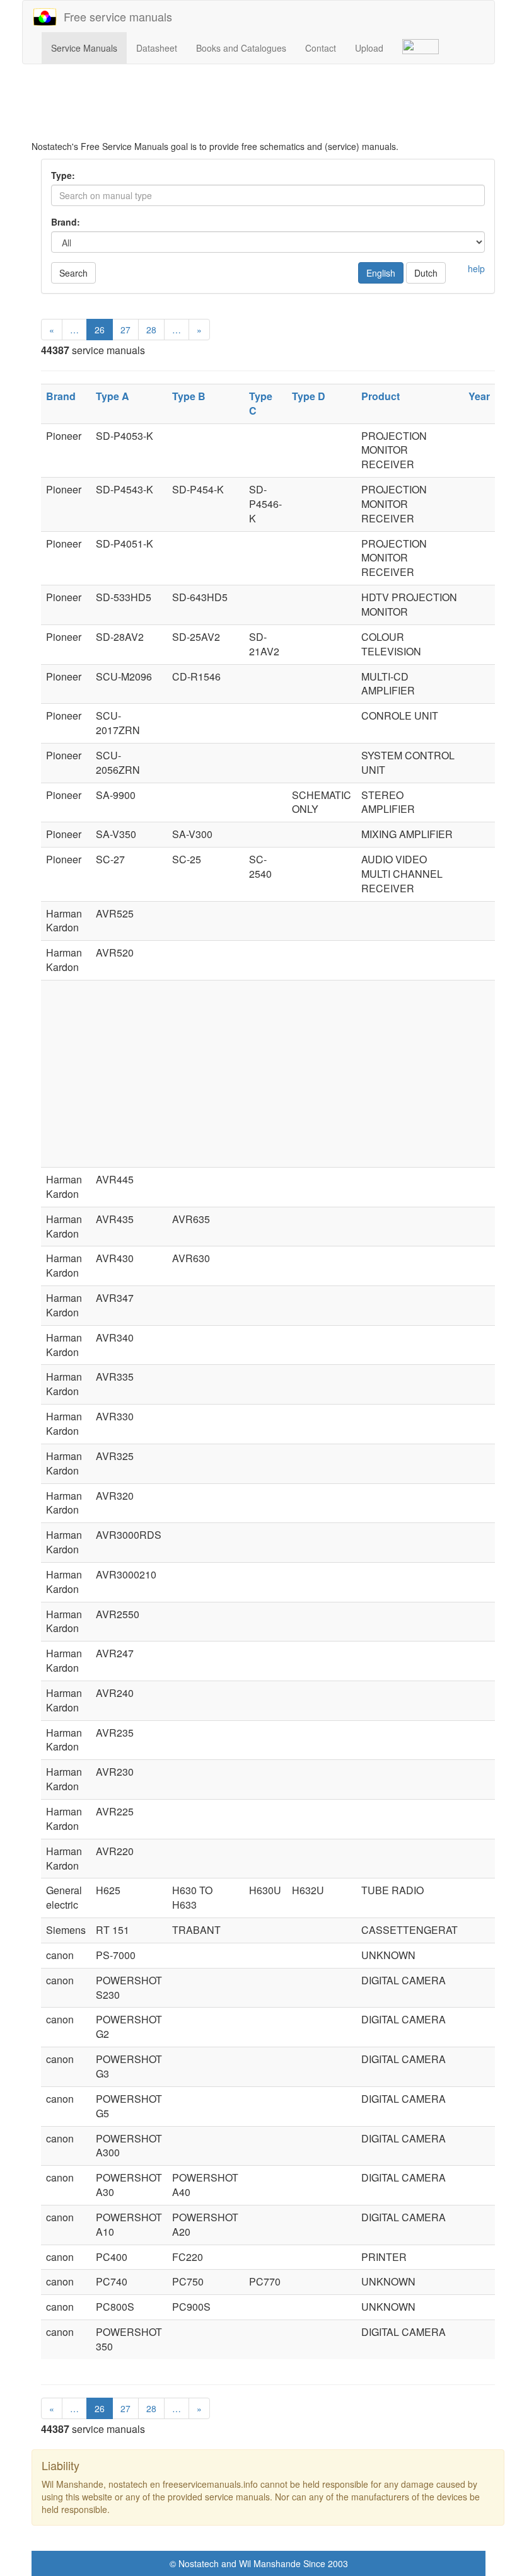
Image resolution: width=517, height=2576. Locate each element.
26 (100, 330)
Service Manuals (84, 48)
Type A (113, 396)
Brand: (66, 222)
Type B (189, 396)
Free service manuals (115, 16)
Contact (321, 48)
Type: (63, 175)
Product (380, 396)
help (476, 268)
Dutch (426, 273)
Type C (261, 403)
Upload (369, 48)
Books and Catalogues (241, 48)
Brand (61, 396)
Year (479, 396)
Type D (309, 396)
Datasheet (157, 48)
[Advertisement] (268, 108)
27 (125, 330)
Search (73, 273)
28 (151, 330)
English (381, 273)
